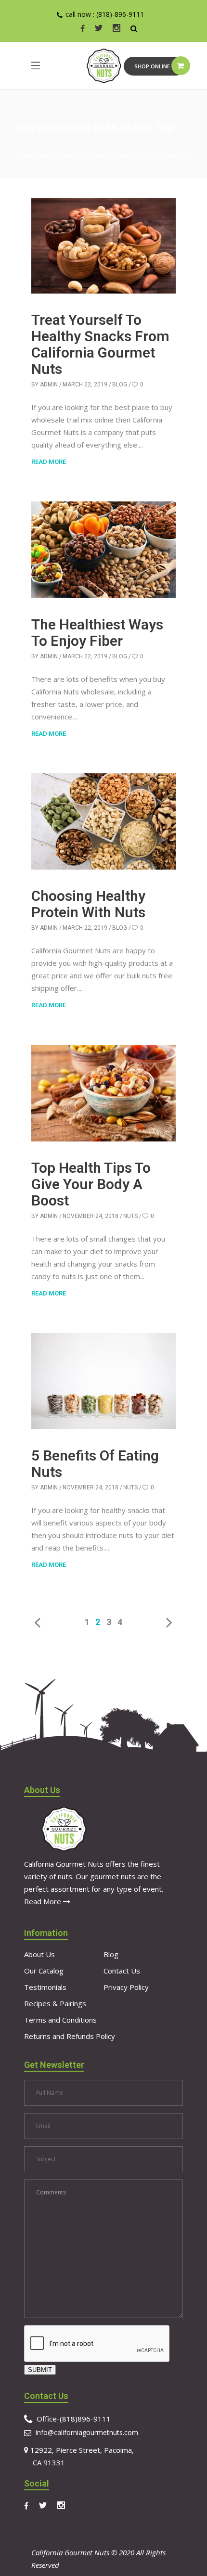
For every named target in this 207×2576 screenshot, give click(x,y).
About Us (39, 1954)
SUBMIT (40, 2370)
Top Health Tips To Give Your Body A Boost (91, 1184)
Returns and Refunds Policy (70, 2036)
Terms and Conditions (60, 2020)
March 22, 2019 (85, 384)
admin (49, 384)
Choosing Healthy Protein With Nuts (88, 904)
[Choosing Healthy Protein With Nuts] (103, 821)
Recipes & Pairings (55, 2003)
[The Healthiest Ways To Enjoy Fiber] (103, 550)
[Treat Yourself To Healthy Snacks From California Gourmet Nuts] (103, 246)
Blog (120, 384)
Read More (44, 1901)
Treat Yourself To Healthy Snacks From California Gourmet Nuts (100, 344)
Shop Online (152, 66)
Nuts (130, 1216)
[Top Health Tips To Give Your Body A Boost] (103, 1093)
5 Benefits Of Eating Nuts (95, 1464)
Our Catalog (44, 1971)
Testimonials (45, 1987)
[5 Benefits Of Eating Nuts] (103, 1381)
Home (25, 156)
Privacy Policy (126, 1987)
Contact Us (122, 1971)
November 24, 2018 (91, 1216)
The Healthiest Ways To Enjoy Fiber (97, 633)
